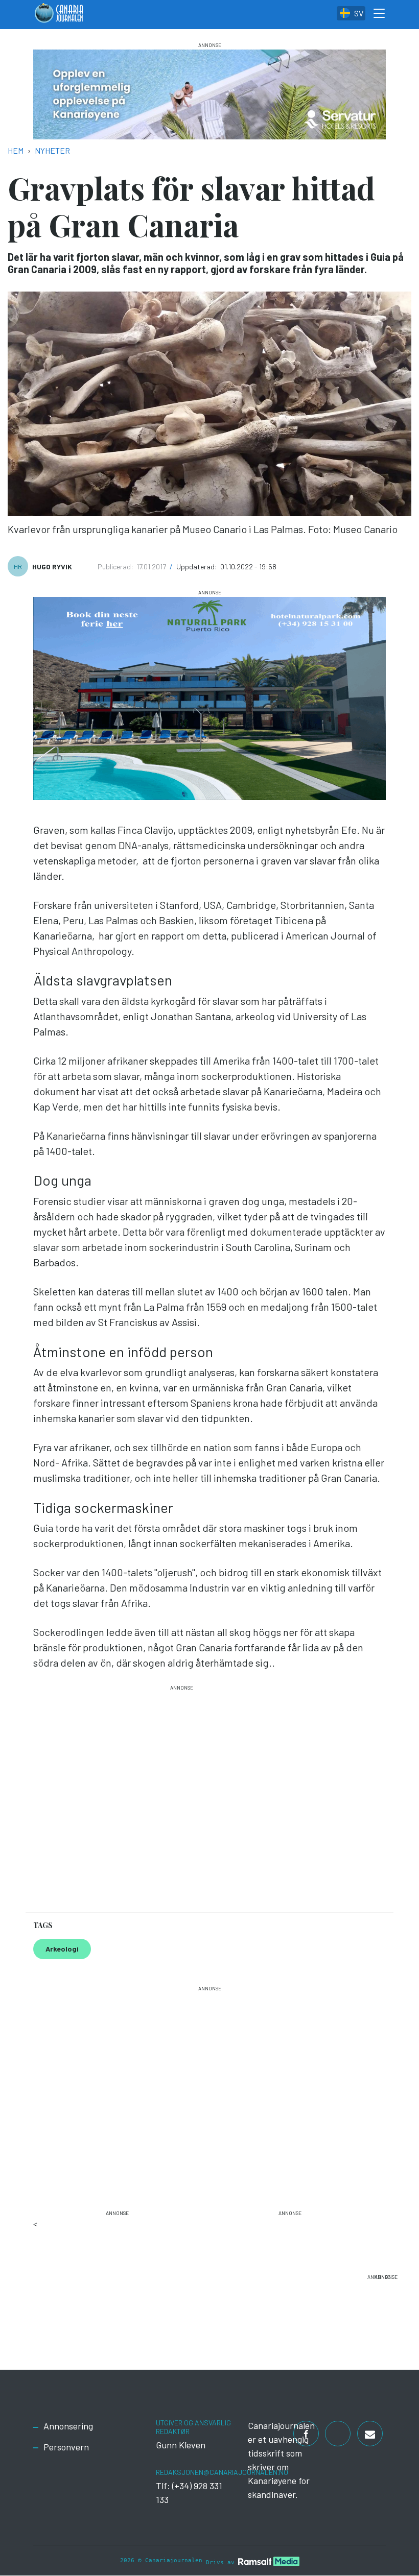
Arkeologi (62, 1949)
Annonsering (68, 2426)
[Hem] (59, 15)
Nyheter (52, 150)
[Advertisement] (181, 1794)
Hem (16, 150)
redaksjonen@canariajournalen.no (222, 2472)
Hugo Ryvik (52, 567)
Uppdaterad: (197, 567)
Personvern (66, 2447)
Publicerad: (116, 567)
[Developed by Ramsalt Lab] (269, 2561)
